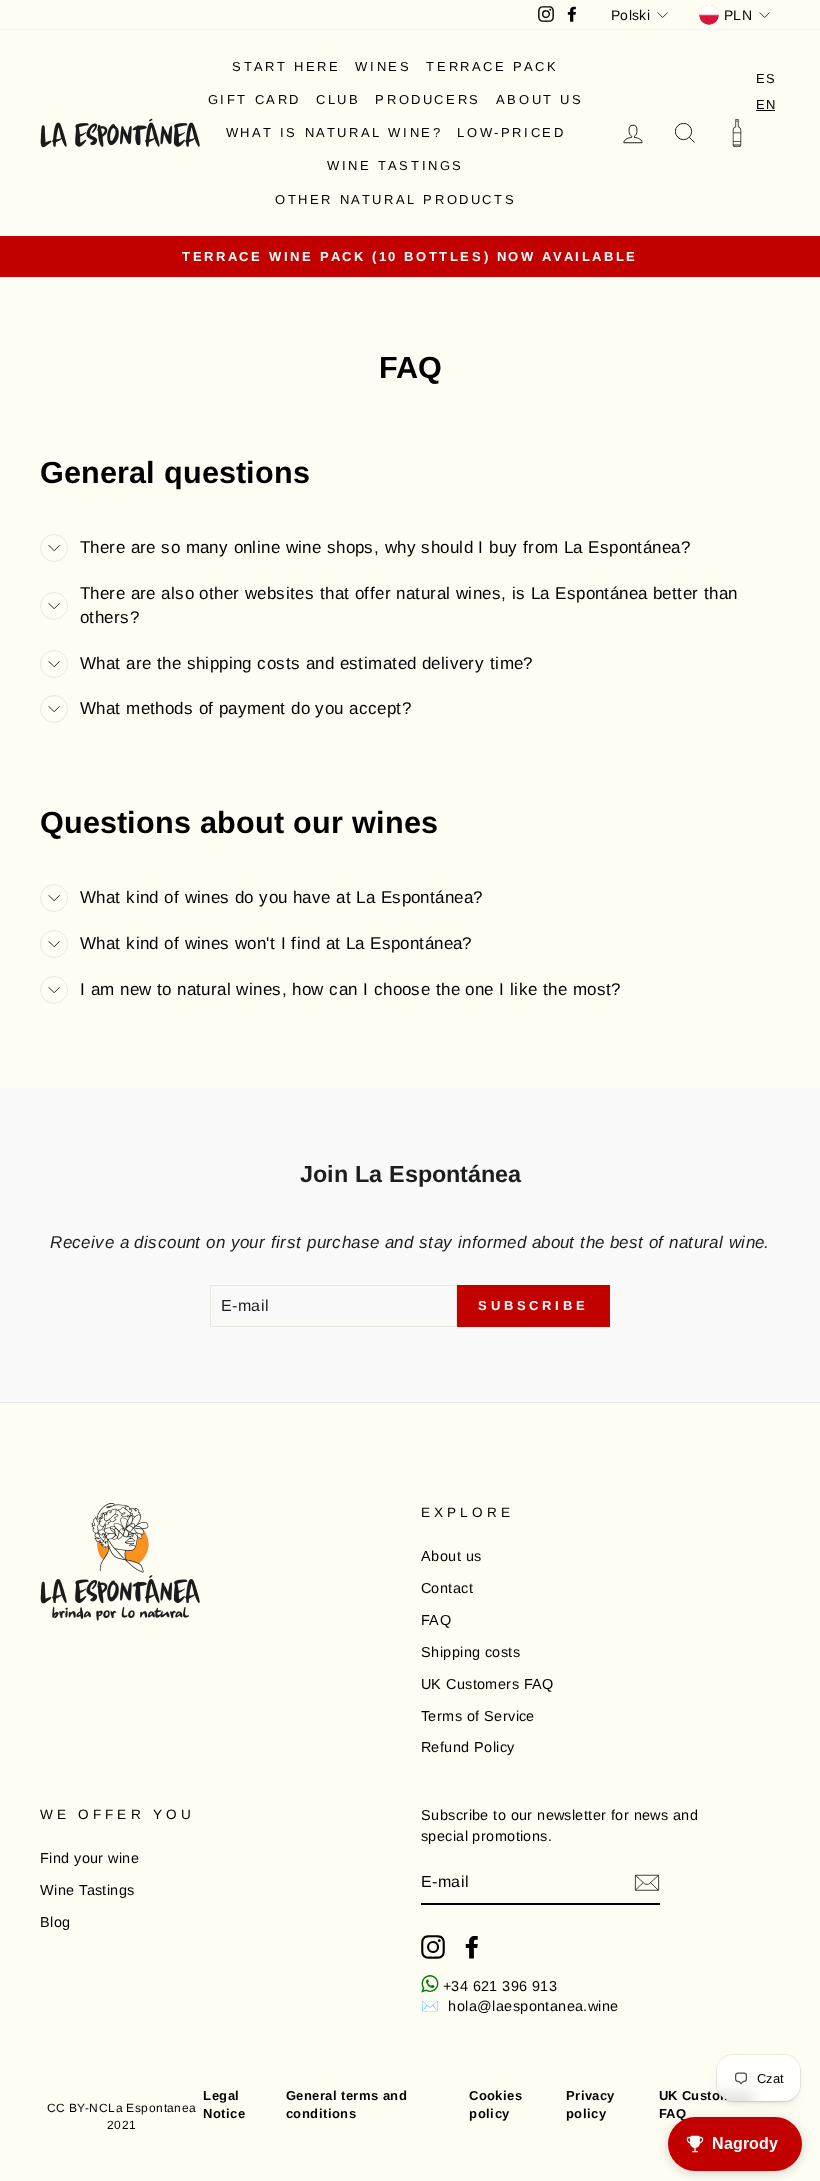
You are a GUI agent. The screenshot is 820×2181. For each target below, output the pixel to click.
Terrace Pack (492, 66)
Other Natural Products (395, 199)
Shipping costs (470, 1652)
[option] (765, 78)
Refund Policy (468, 1747)
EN (765, 104)
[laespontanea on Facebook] (472, 1947)
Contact (447, 1588)
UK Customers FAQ (487, 1684)
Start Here (286, 66)
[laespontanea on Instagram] (433, 1947)
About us (540, 99)
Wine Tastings (395, 165)
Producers (427, 99)
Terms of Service (478, 1716)
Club (338, 99)
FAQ (436, 1620)
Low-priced (511, 132)
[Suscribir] (647, 1883)
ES (765, 78)
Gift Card (254, 99)
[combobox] (765, 104)
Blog (55, 1922)
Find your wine (89, 1858)
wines (383, 66)
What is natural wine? (334, 132)
